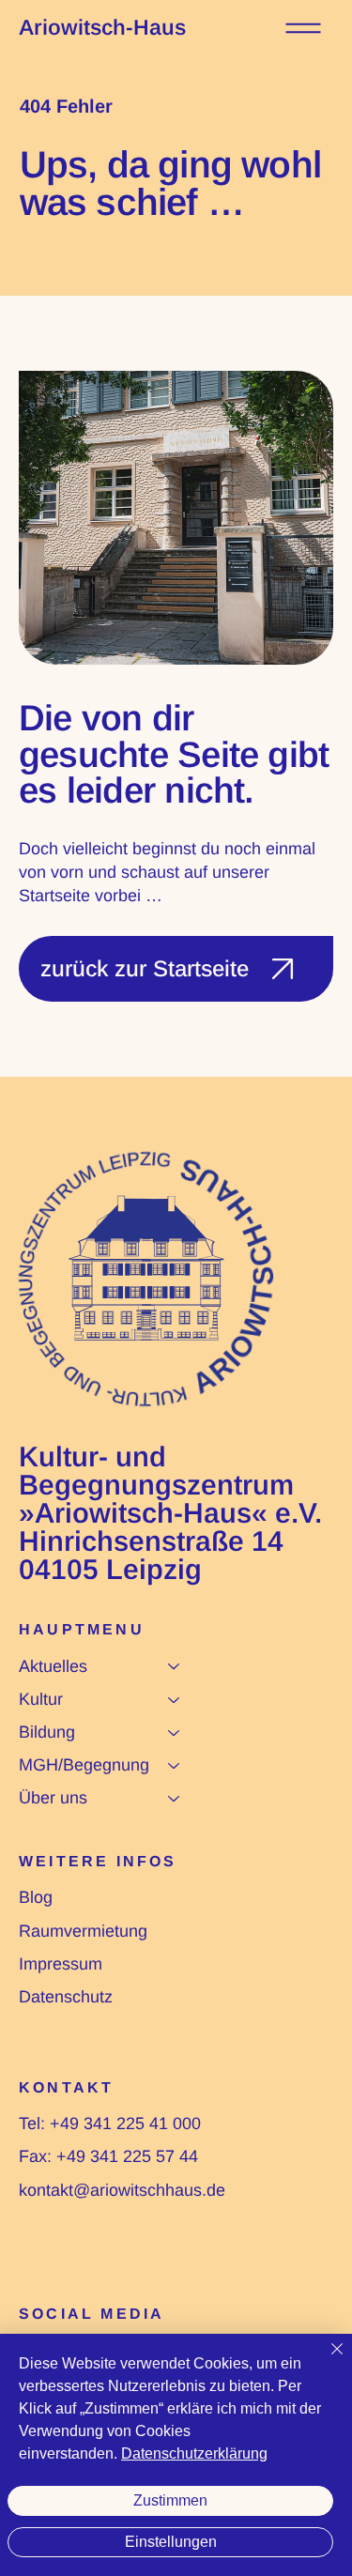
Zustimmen (170, 2500)
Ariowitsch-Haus (102, 27)
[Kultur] (175, 1700)
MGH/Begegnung (84, 1765)
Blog (36, 1897)
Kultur (41, 1699)
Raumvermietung (83, 1931)
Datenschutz (66, 1997)
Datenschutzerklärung (194, 2453)
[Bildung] (175, 1733)
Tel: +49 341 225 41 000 (110, 2124)
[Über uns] (175, 1798)
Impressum (61, 1964)
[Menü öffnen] (303, 28)
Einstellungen (171, 2542)
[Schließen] (326, 2360)
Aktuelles (53, 1666)
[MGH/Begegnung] (175, 1765)
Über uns (53, 1798)
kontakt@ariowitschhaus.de (122, 2190)
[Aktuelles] (175, 1667)
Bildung (47, 1732)
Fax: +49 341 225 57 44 (108, 2156)
